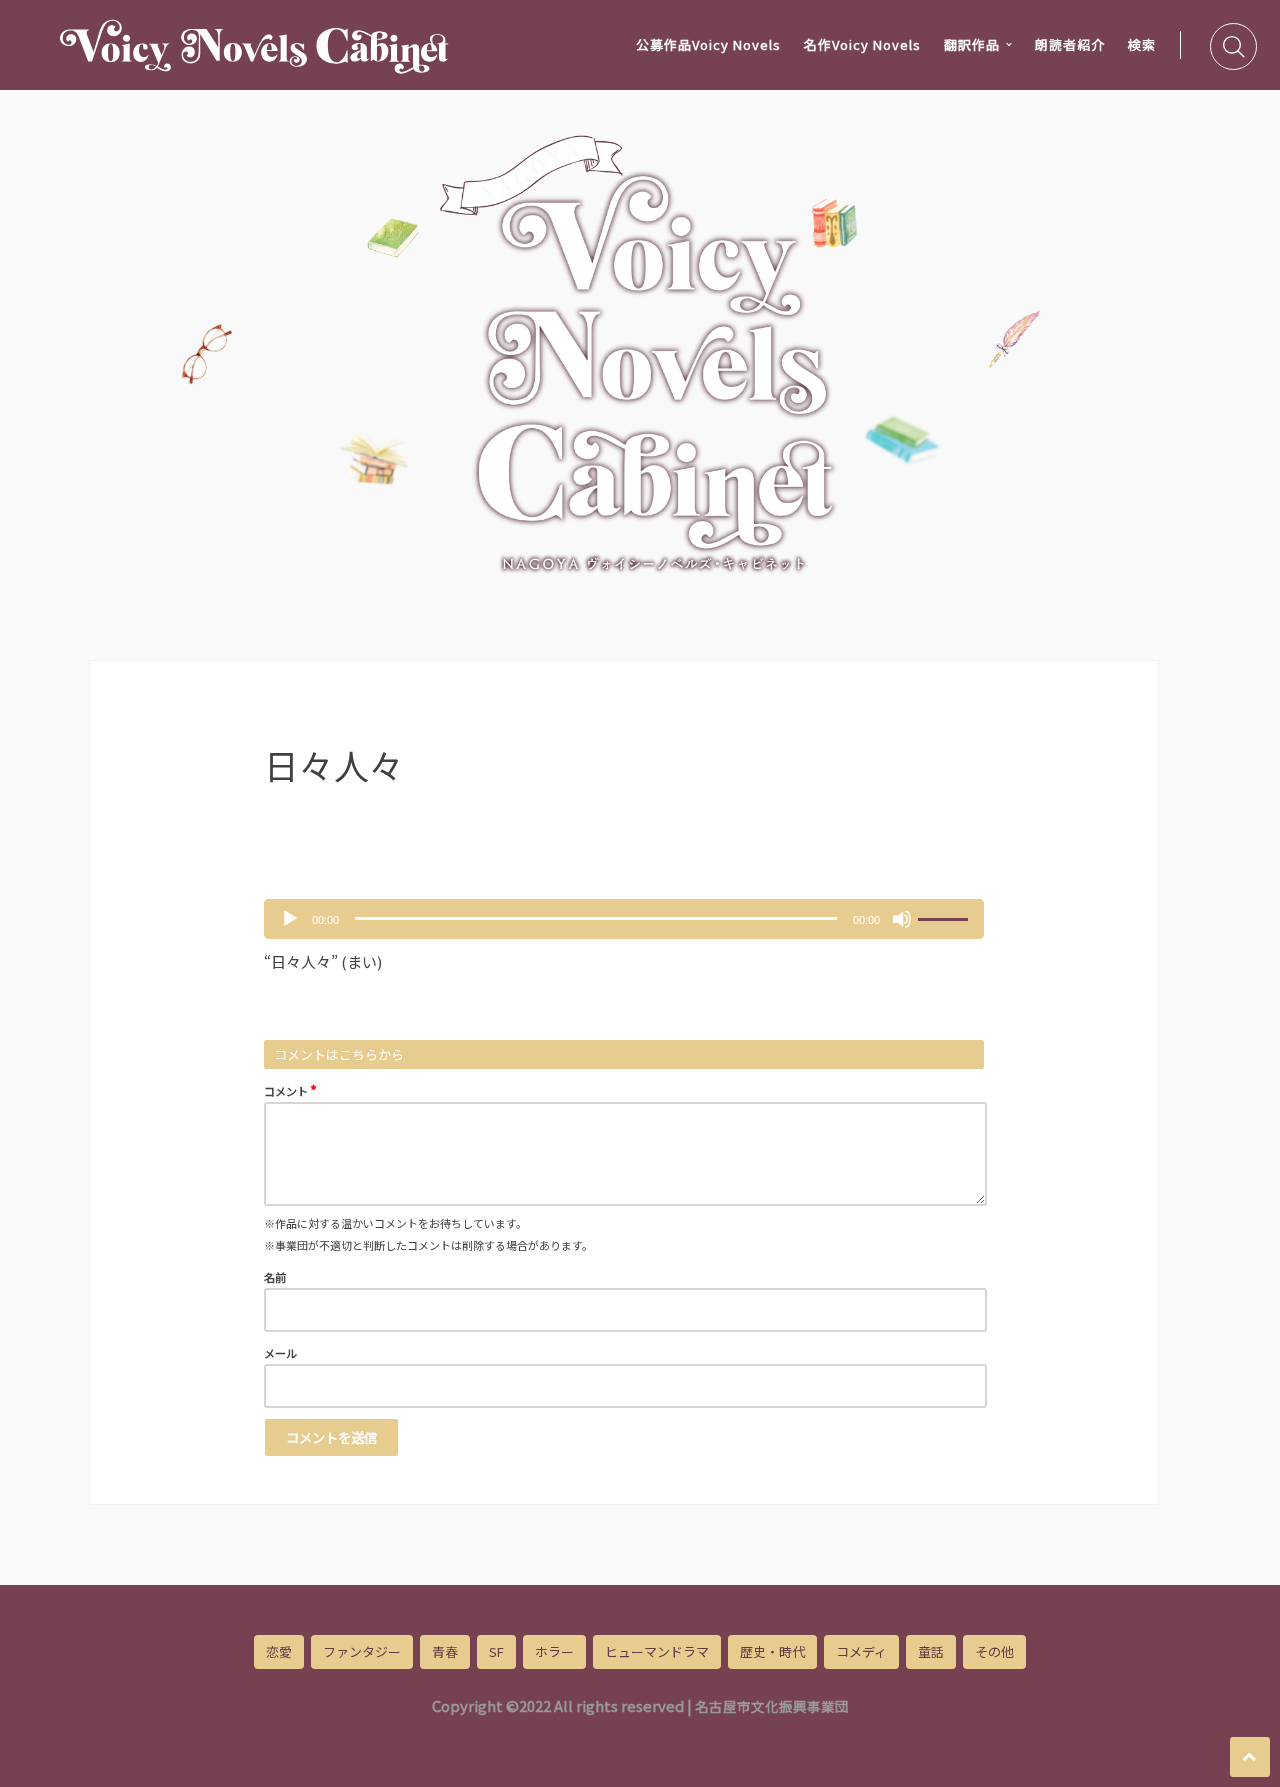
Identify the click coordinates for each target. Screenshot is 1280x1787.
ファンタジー (362, 1651)
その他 (994, 1651)
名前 (275, 1277)
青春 (445, 1651)
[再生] (290, 919)
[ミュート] (902, 919)
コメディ (861, 1651)
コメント (290, 1089)
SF (496, 1651)
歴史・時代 (772, 1651)
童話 (931, 1651)
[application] (624, 919)
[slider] (946, 917)
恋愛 (279, 1651)
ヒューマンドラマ (657, 1651)
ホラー (554, 1651)
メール (280, 1353)
